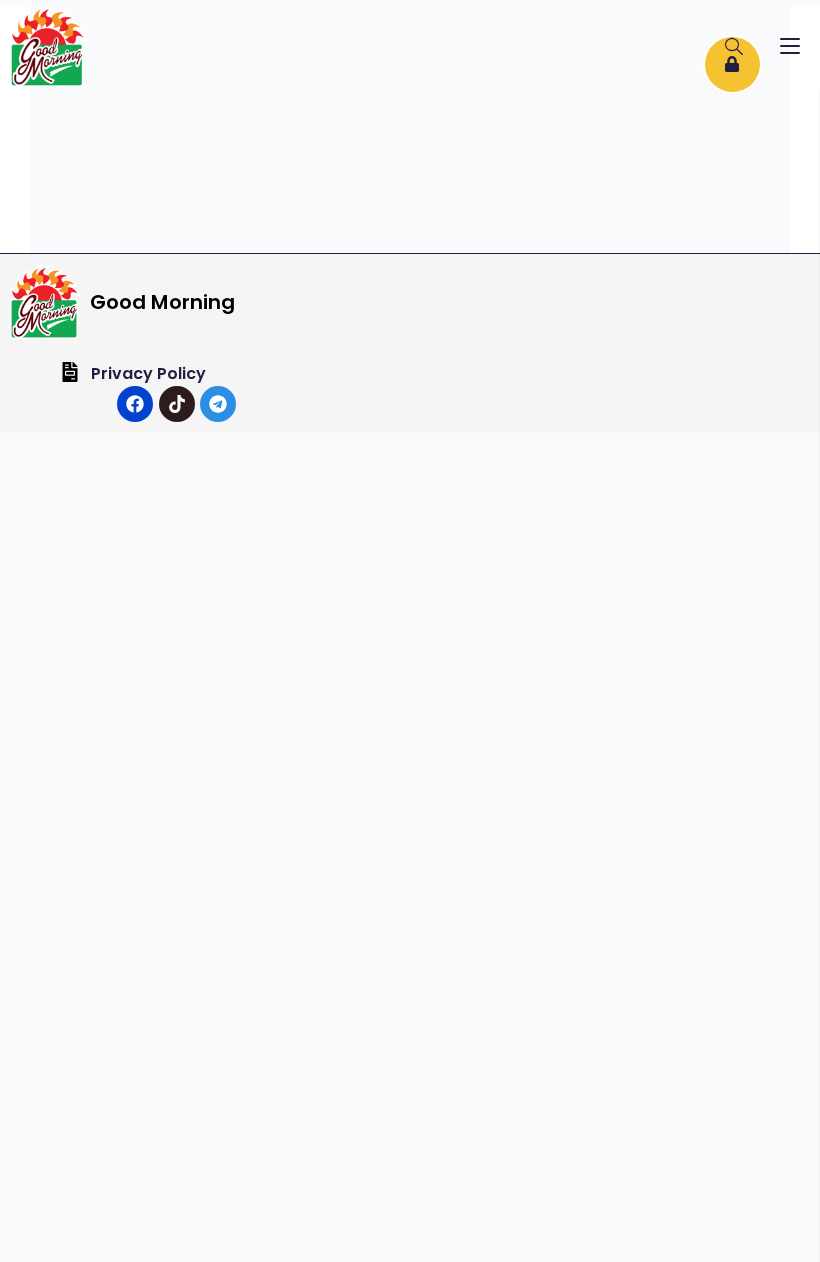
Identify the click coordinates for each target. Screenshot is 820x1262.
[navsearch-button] (735, 48)
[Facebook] (135, 404)
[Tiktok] (177, 404)
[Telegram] (218, 404)
